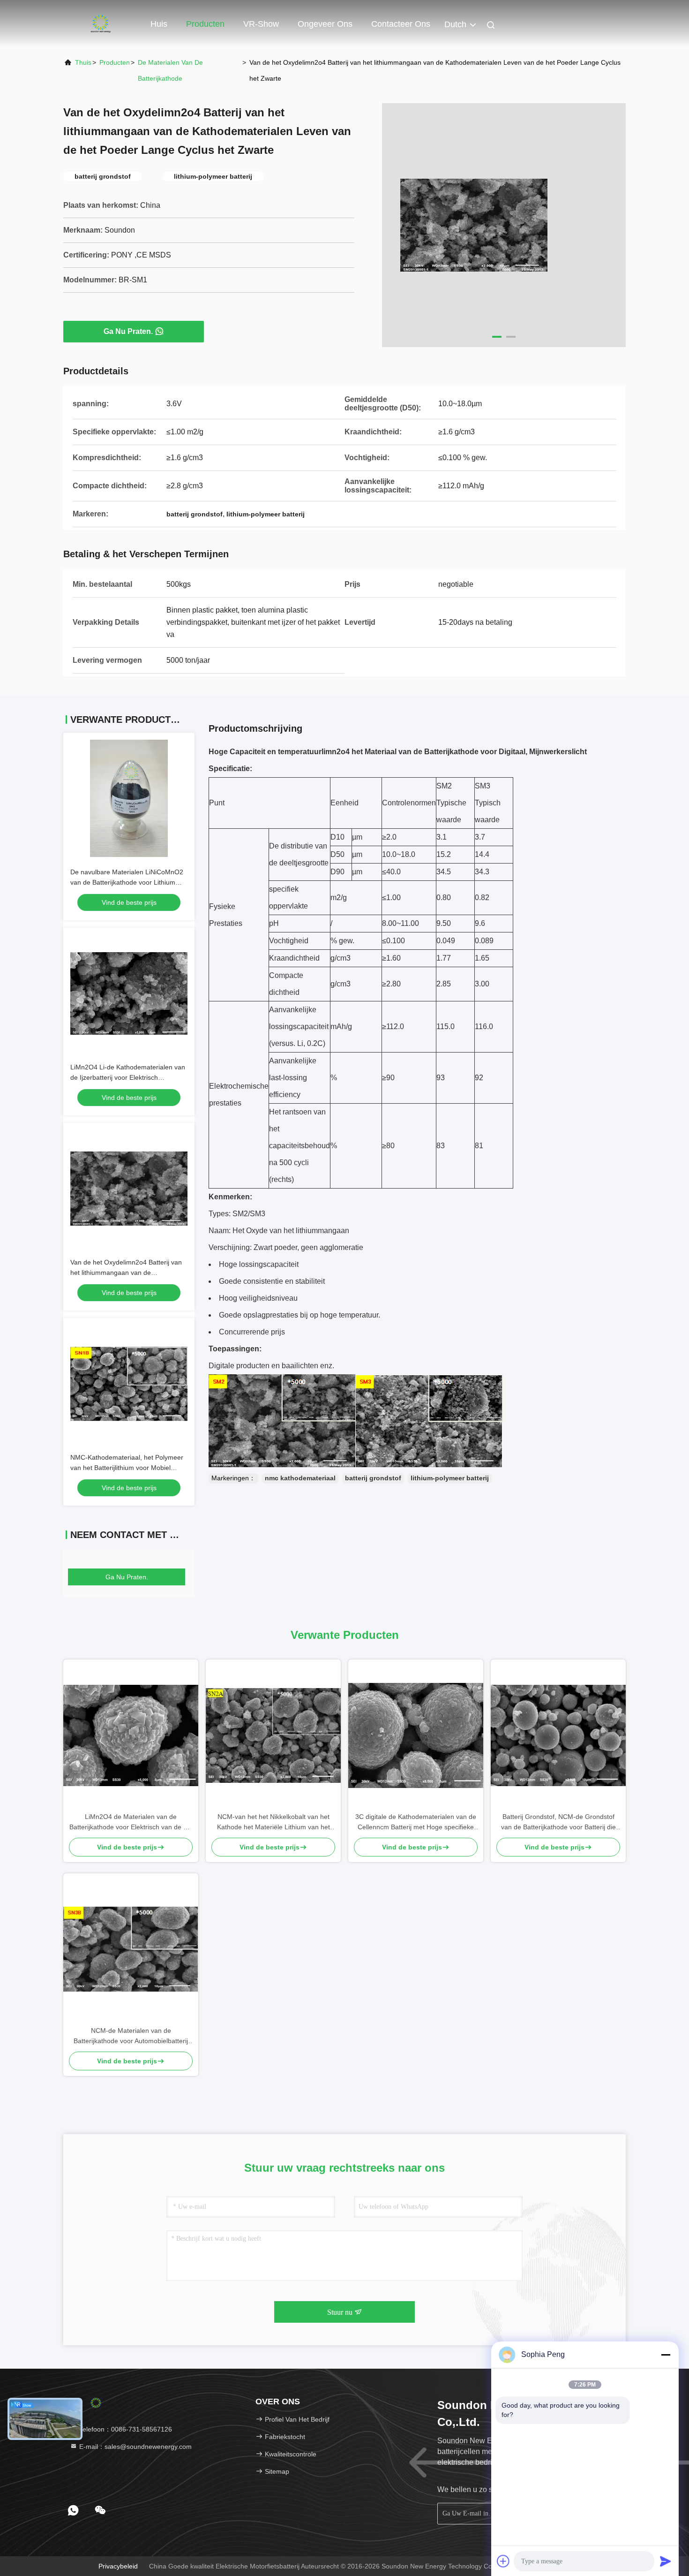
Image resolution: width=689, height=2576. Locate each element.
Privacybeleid (118, 2566)
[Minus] (666, 2355)
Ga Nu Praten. (128, 331)
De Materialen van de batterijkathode (170, 70)
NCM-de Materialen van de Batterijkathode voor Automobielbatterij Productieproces (131, 2036)
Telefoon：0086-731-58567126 (125, 2429)
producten (115, 62)
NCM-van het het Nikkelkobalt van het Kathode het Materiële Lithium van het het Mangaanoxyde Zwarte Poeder (273, 1822)
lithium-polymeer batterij (450, 1478)
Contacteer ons (401, 24)
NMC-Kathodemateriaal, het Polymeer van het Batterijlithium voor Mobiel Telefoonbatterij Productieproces (127, 1468)
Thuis (83, 62)
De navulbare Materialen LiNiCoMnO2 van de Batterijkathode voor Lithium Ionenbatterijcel (127, 882)
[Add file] (503, 2561)
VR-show (261, 24)
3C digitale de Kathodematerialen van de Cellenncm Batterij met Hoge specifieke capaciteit (416, 1822)
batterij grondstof (373, 1478)
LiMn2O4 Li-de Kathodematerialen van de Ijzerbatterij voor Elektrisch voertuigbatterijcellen (128, 1077)
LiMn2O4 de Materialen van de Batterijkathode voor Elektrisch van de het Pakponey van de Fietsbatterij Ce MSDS (131, 1822)
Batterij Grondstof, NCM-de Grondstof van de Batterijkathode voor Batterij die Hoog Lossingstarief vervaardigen (558, 1822)
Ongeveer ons (325, 24)
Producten (205, 24)
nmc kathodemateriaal (300, 1478)
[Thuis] (101, 23)
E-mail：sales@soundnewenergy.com (135, 2447)
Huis (159, 24)
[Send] (666, 2561)
